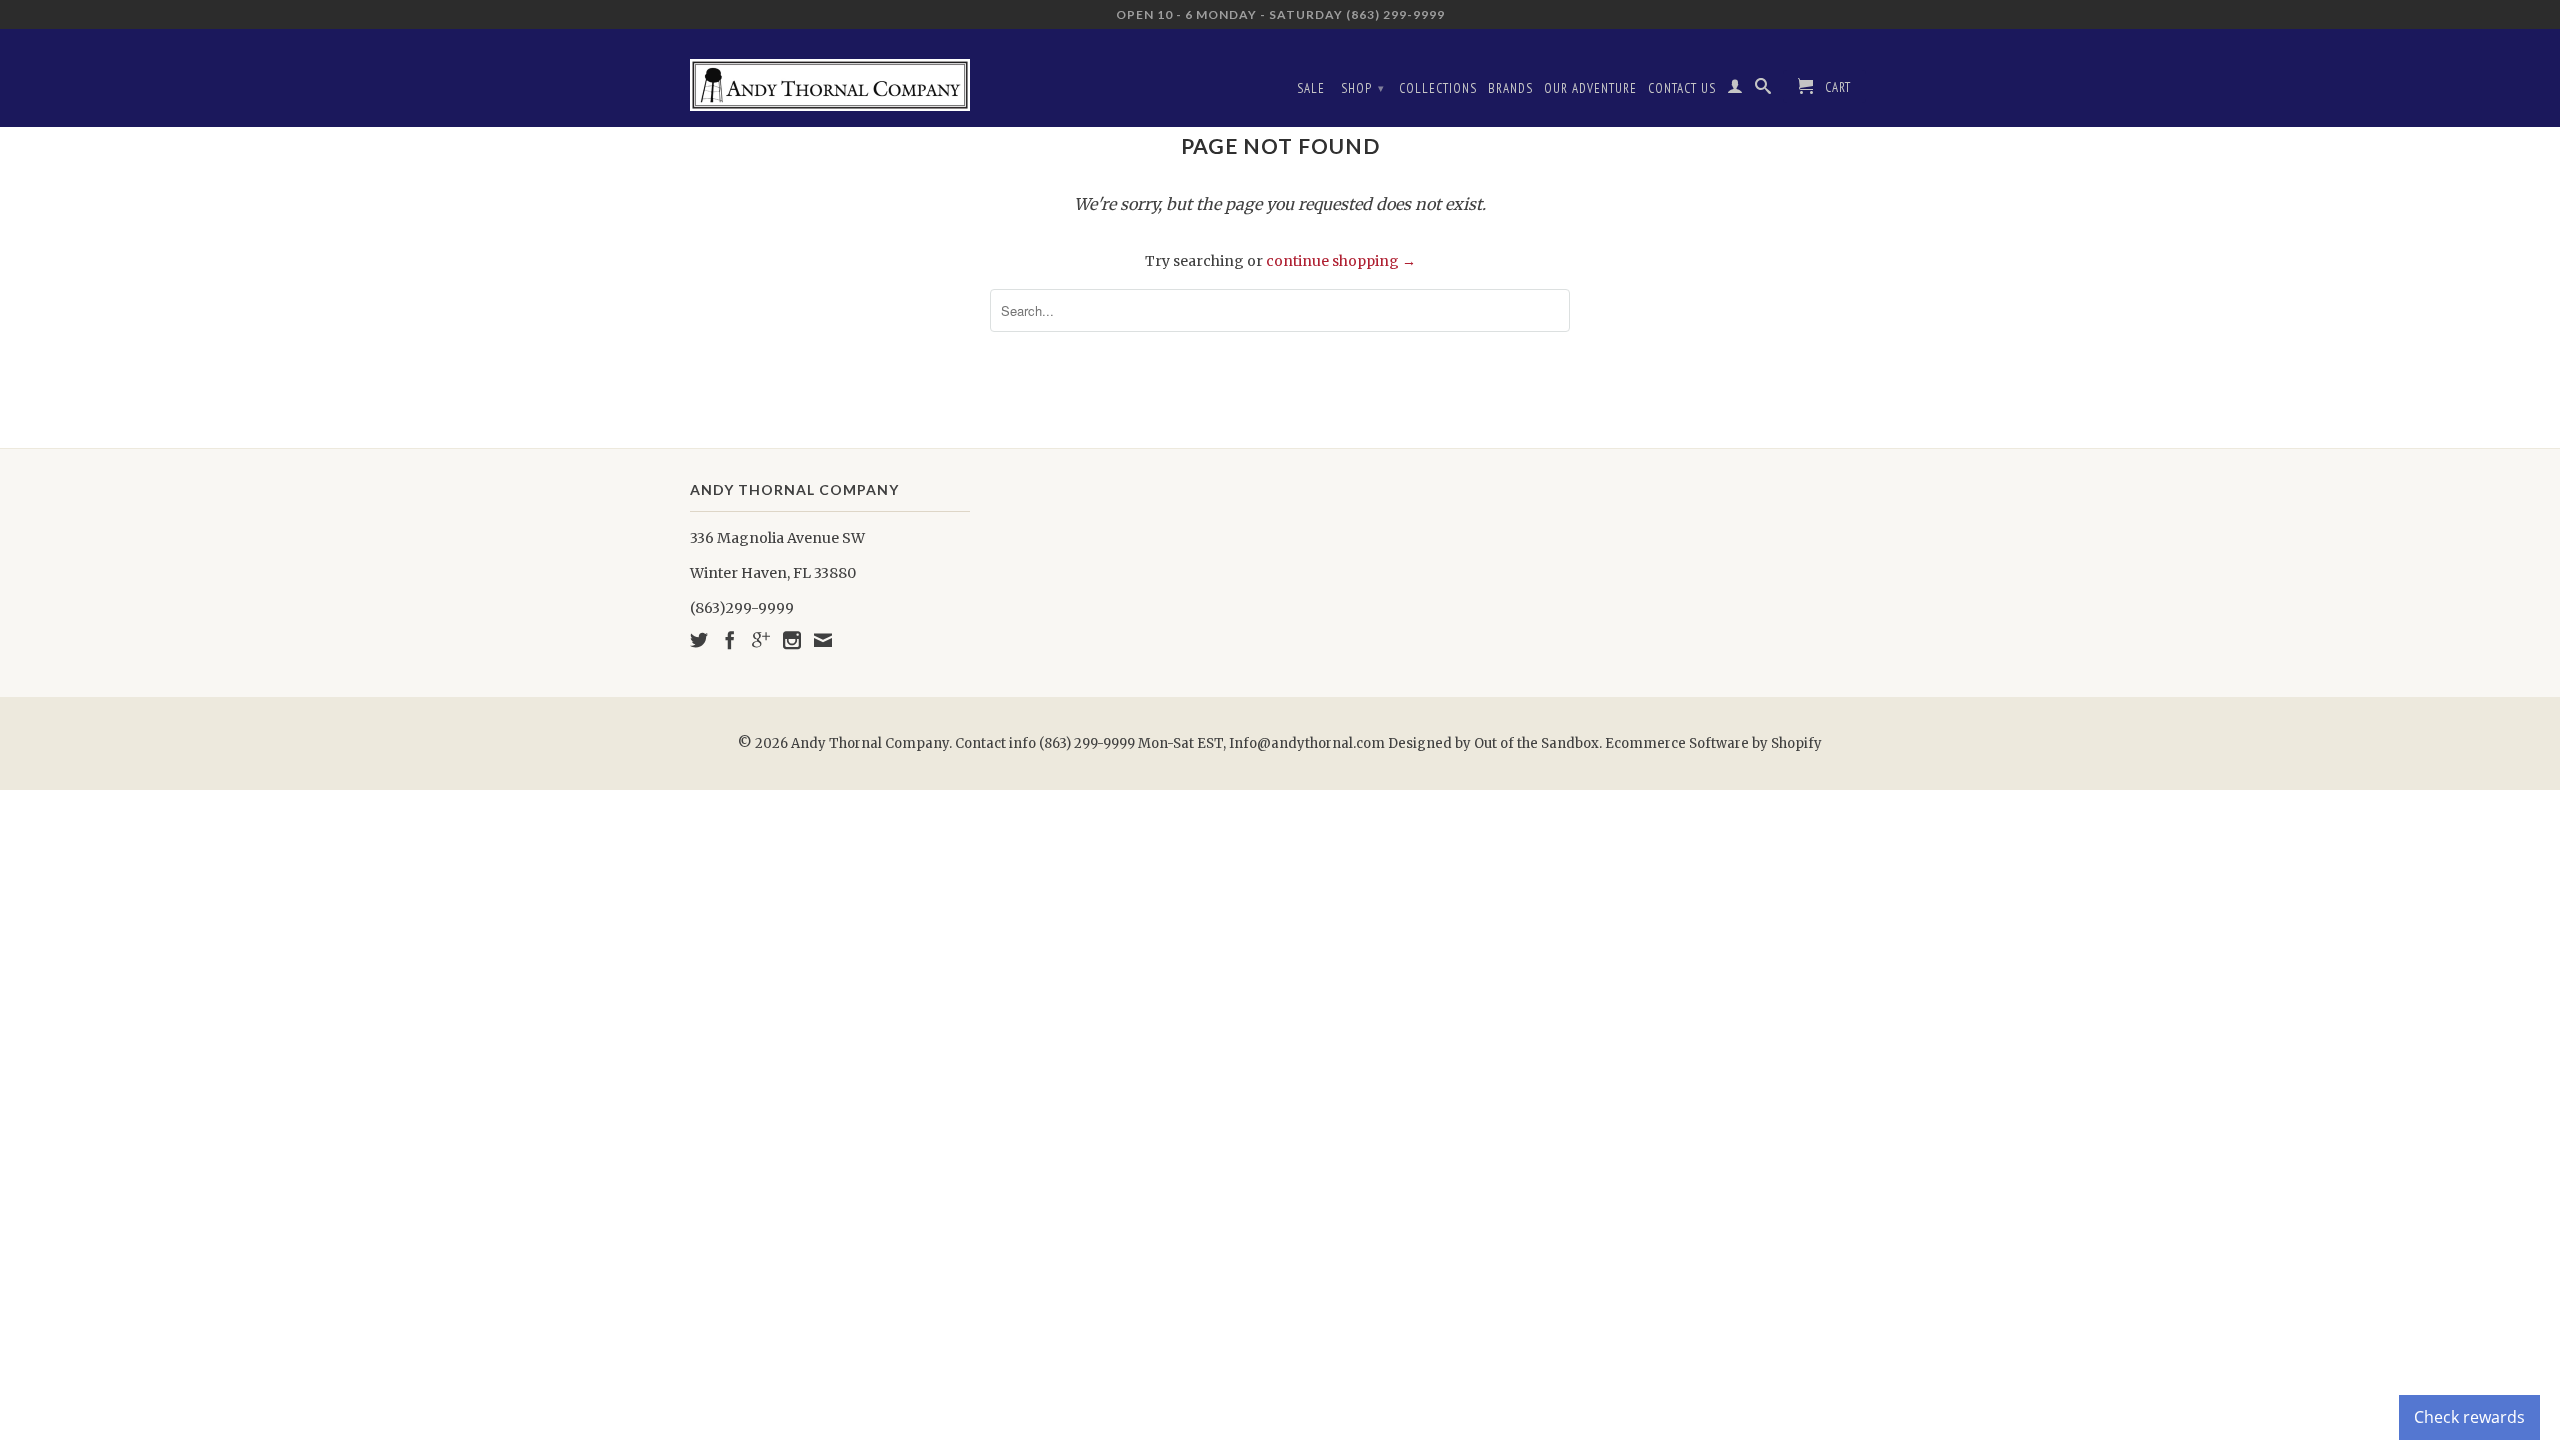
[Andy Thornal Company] (830, 77)
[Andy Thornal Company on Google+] (761, 640)
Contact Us (1682, 88)
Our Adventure (1590, 88)
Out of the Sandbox (1536, 743)
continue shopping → (1341, 261)
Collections (1438, 88)
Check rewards (2469, 1417)
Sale (1311, 88)
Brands (1510, 88)
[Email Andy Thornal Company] (823, 640)
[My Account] (1735, 90)
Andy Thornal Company (870, 743)
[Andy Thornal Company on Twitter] (699, 640)
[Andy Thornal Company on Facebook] (730, 640)
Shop (1363, 88)
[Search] (1763, 90)
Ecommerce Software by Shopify (1713, 743)
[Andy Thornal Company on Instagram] (792, 640)
